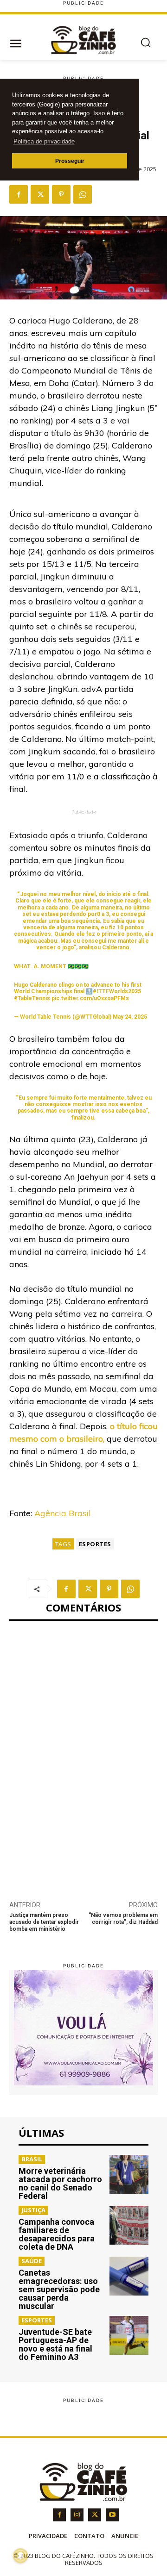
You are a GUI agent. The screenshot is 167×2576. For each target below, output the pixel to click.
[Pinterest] (61, 194)
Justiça (33, 2210)
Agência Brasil (63, 1513)
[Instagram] (77, 2515)
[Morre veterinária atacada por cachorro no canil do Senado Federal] (129, 2174)
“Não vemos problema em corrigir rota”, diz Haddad (123, 1919)
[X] (40, 194)
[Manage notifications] (20, 2556)
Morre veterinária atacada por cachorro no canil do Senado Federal (60, 2183)
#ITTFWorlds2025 (117, 991)
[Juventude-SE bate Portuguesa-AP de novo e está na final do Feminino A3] (129, 2335)
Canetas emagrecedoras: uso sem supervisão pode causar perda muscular (59, 2289)
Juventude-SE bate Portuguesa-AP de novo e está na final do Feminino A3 (55, 2344)
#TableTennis (32, 998)
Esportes (95, 1544)
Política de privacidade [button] (44, 141)
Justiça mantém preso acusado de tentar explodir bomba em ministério (44, 1922)
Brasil (32, 2159)
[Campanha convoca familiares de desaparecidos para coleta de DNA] (129, 2225)
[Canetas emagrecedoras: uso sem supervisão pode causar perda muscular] (129, 2276)
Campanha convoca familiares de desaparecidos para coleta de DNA (57, 2234)
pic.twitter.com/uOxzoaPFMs (90, 998)
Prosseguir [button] (70, 161)
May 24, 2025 (130, 1017)
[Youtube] (112, 2515)
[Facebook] (19, 194)
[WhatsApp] (83, 194)
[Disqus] (83, 1755)
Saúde (32, 2261)
